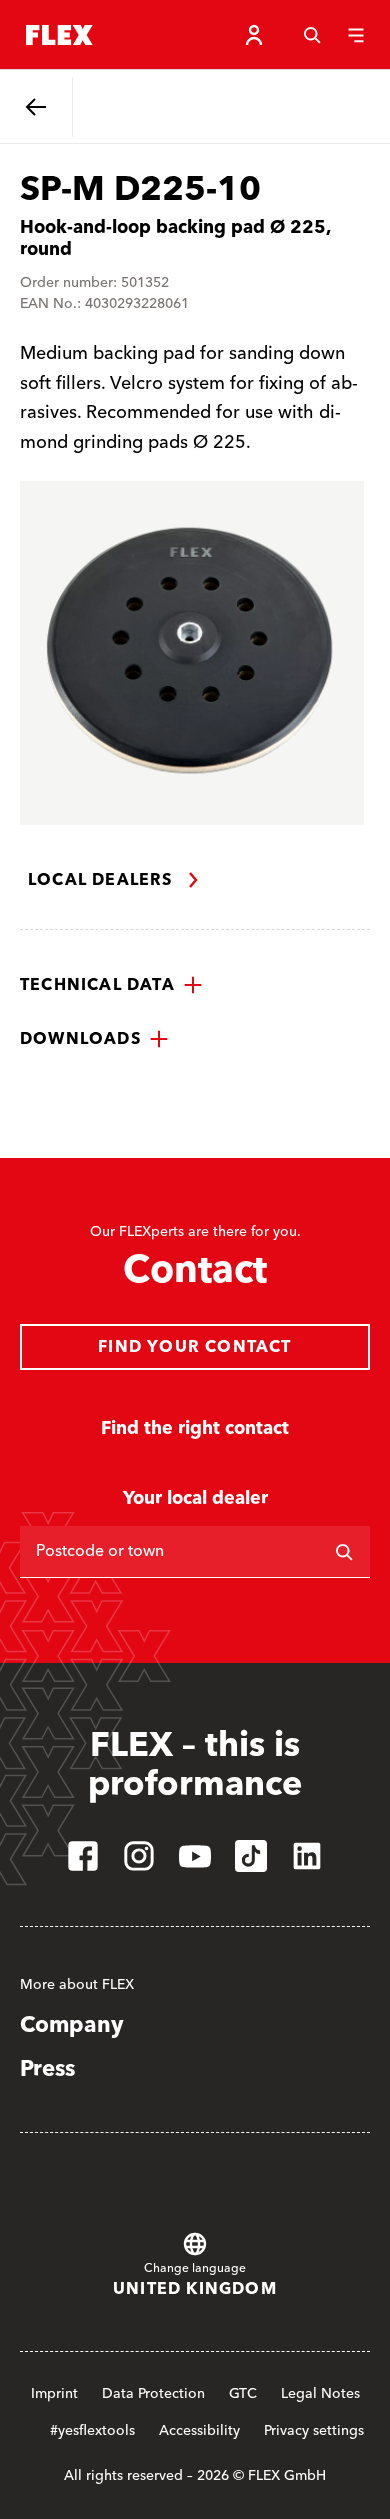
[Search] (312, 35)
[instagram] (139, 1856)
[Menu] (356, 35)
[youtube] (195, 1856)
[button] (111, 985)
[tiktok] (251, 1856)
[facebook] (83, 1856)
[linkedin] (307, 1856)
